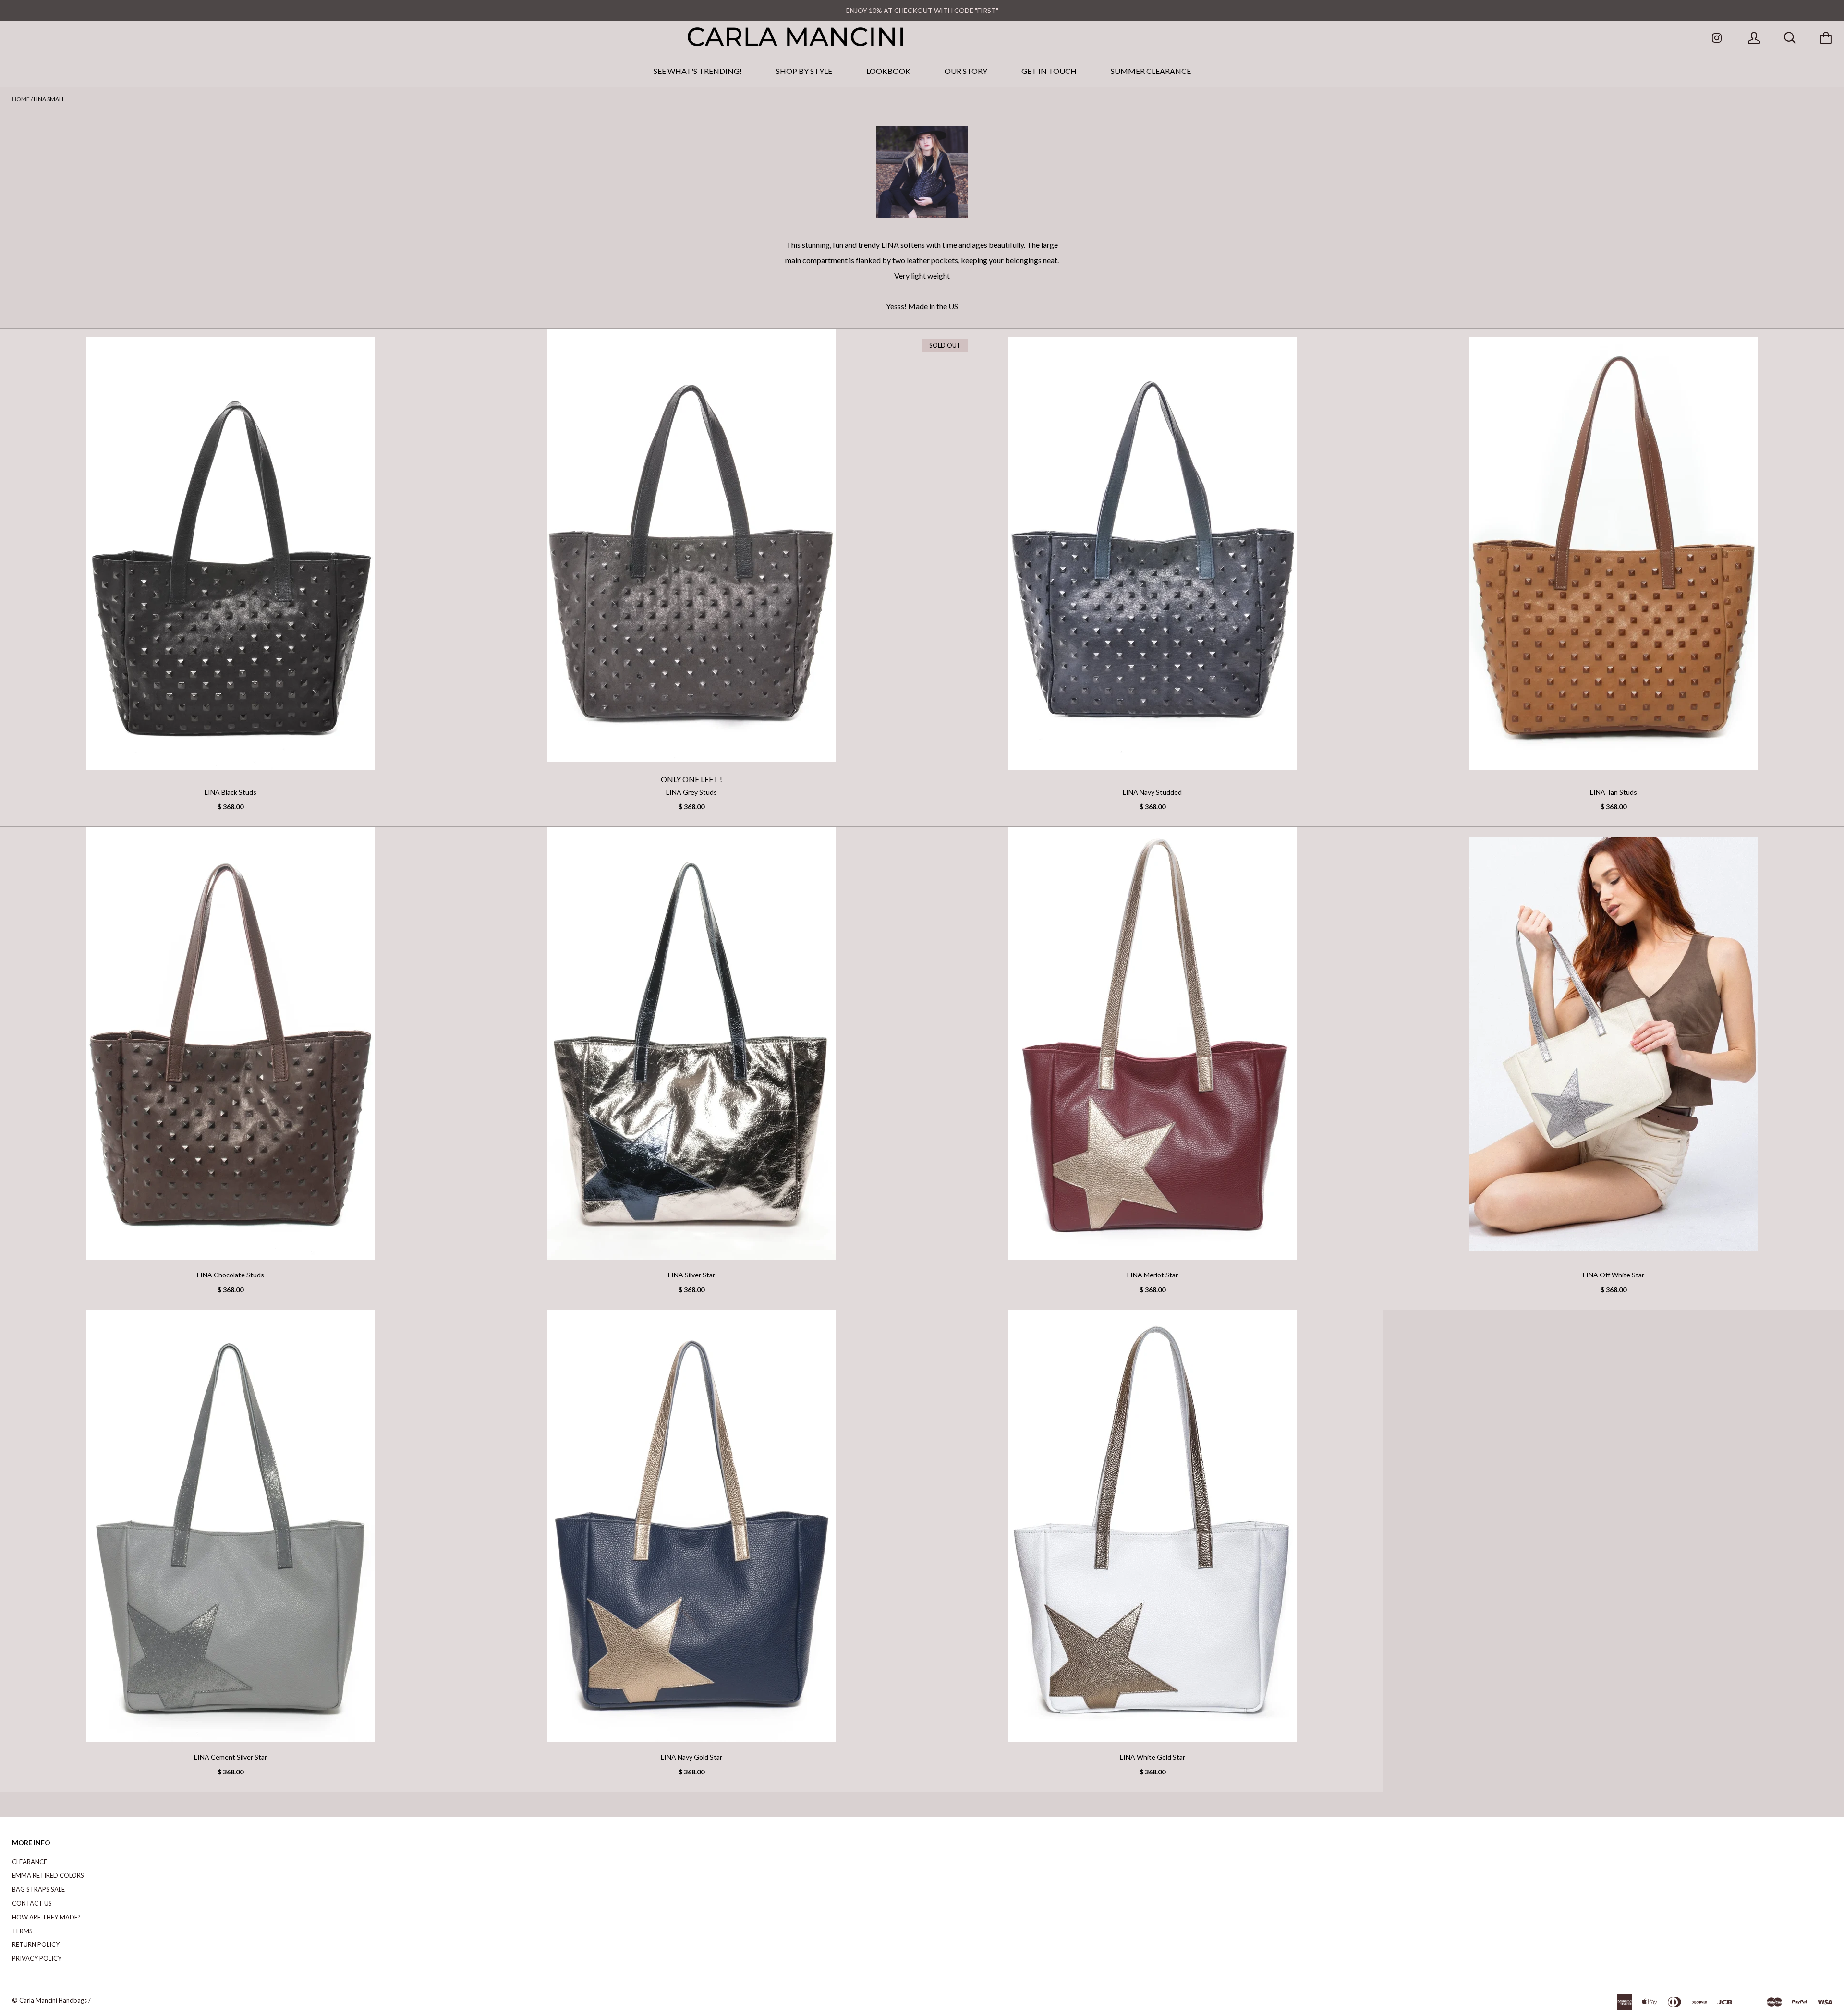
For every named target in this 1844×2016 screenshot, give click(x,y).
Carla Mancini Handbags (53, 2000)
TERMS (22, 1931)
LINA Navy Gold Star (691, 1757)
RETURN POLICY (36, 1944)
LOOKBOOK (888, 71)
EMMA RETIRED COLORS (48, 1875)
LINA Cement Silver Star (230, 1757)
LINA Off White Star (1613, 1275)
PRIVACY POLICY (37, 1958)
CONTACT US (32, 1903)
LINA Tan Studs (1613, 792)
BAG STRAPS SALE (38, 1889)
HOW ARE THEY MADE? (46, 1917)
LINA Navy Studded (1152, 792)
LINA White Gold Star (1152, 1757)
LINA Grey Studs (691, 792)
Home (21, 99)
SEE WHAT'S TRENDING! (698, 71)
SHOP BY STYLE (804, 71)
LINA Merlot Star (1152, 1275)
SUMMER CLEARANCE (1151, 71)
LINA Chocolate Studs (230, 1275)
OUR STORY (966, 71)
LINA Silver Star (691, 1275)
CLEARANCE (30, 1862)
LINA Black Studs (230, 792)
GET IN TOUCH (1049, 71)
